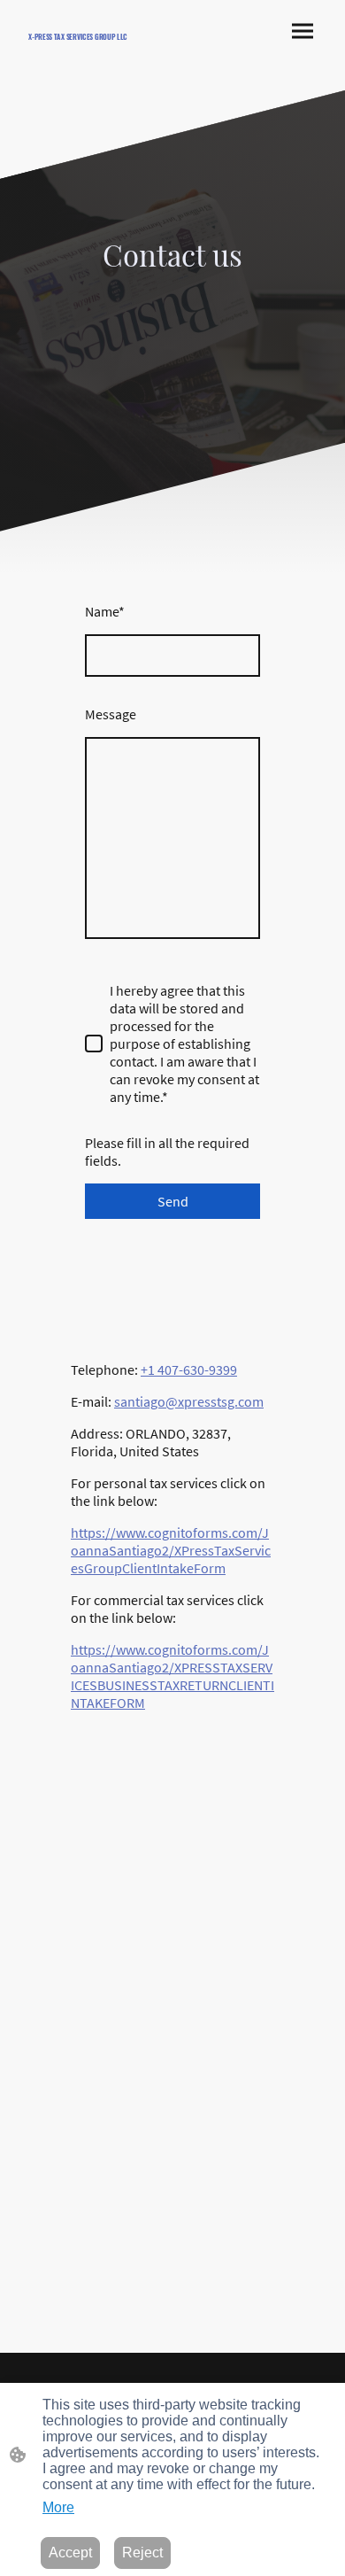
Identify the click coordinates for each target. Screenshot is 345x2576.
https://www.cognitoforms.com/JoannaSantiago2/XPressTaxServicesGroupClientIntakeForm (171, 1550)
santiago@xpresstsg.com (189, 1401)
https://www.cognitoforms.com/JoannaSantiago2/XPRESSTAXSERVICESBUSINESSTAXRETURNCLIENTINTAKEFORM (172, 1676)
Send (173, 1201)
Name (105, 611)
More (58, 2507)
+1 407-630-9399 (189, 1369)
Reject (142, 2553)
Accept (70, 2553)
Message (111, 714)
